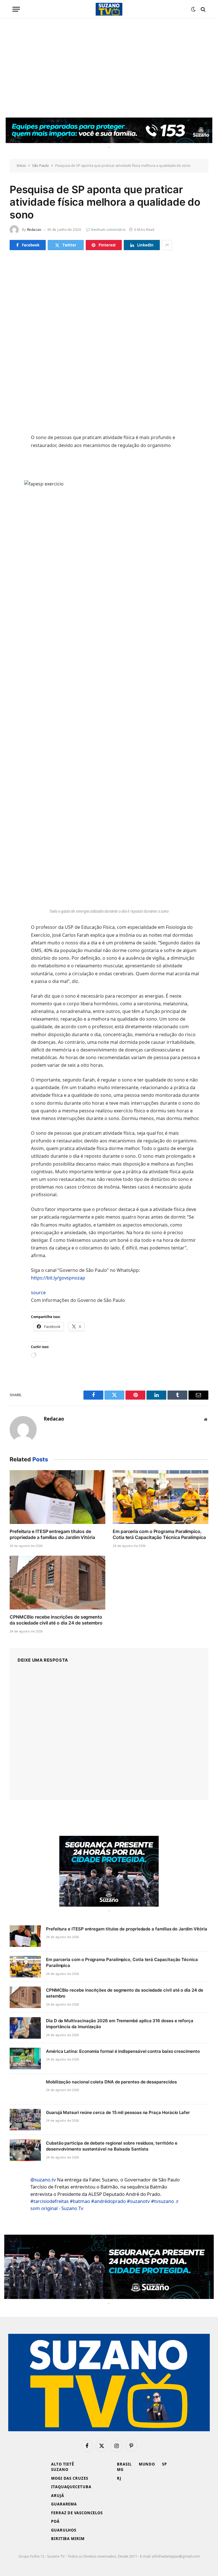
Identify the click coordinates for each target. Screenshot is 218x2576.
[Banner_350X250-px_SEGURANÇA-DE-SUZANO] (109, 1871)
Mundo (147, 2464)
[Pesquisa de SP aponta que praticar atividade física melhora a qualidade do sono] (109, 322)
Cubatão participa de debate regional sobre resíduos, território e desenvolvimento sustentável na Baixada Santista (112, 2146)
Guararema (64, 2504)
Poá (55, 2521)
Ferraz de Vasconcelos (77, 2513)
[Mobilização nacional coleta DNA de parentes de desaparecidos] (25, 2089)
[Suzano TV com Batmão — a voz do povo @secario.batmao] (109, 9)
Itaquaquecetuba (71, 2487)
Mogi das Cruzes (70, 2478)
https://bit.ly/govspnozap (58, 1278)
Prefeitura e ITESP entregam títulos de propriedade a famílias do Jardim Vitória (52, 1534)
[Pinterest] (15, 454)
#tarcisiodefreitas (50, 2201)
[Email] (15, 467)
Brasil (124, 2464)
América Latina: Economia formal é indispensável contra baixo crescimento (123, 2051)
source (38, 1293)
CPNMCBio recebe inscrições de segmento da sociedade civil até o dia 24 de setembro (56, 1620)
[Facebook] (15, 414)
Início (21, 165)
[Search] (203, 9)
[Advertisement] (109, 68)
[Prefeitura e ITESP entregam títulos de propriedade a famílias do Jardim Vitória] (57, 1497)
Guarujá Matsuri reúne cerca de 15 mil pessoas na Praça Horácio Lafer (118, 2112)
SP (164, 2464)
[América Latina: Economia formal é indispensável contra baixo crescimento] (25, 2058)
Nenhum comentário (108, 230)
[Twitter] (15, 427)
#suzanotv (138, 2201)
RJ (119, 2478)
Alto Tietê (63, 2464)
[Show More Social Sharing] (167, 245)
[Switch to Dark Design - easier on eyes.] (193, 9)
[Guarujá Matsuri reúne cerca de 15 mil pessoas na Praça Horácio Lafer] (25, 2120)
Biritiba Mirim (68, 2539)
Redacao (34, 230)
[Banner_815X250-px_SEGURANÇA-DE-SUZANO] (109, 2267)
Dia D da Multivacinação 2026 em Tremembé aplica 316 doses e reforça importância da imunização (120, 2024)
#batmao (80, 2201)
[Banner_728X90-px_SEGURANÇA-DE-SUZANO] (109, 130)
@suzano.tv (43, 2180)
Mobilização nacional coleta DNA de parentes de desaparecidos (111, 2082)
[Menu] (16, 9)
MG (120, 2469)
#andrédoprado (108, 2201)
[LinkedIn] (15, 440)
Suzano (60, 2469)
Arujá (58, 2496)
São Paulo (40, 165)
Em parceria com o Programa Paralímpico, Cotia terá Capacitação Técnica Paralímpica (159, 1534)
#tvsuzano (163, 2201)
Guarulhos (64, 2530)
